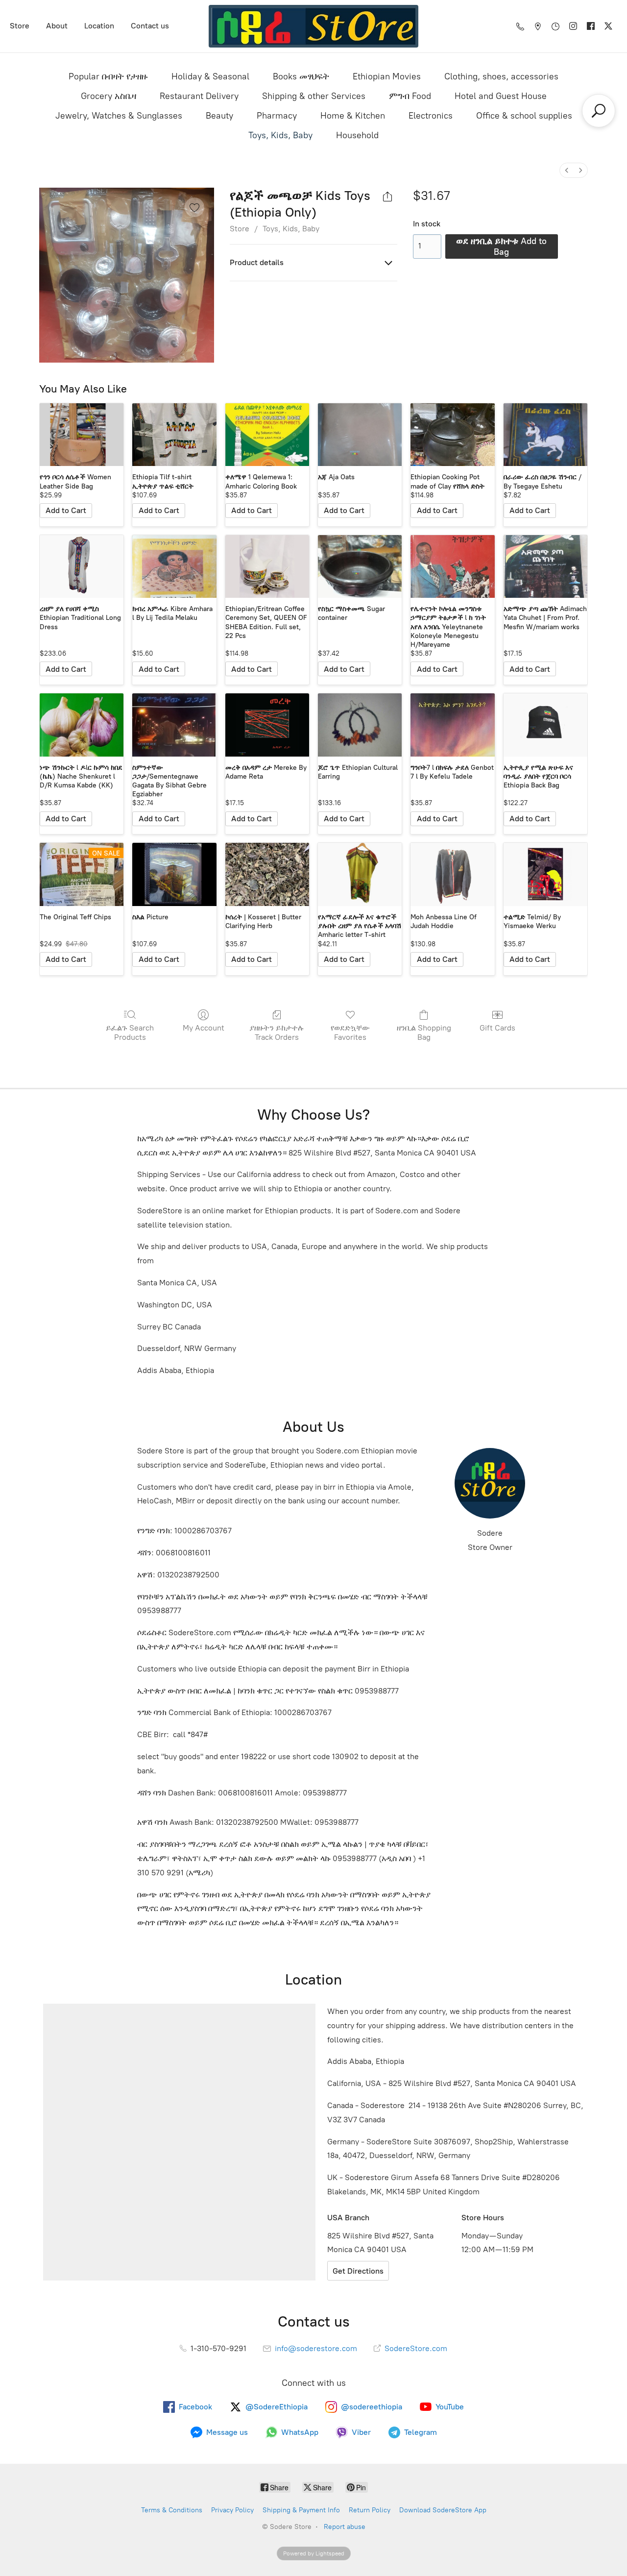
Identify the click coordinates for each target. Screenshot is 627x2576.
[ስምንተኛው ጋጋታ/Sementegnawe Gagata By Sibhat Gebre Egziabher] (174, 725)
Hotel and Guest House (501, 96)
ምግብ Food (410, 96)
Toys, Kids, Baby (280, 135)
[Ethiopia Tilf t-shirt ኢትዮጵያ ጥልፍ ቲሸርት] (174, 435)
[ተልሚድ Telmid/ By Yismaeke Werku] (545, 874)
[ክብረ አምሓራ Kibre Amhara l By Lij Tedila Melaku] (174, 567)
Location (99, 26)
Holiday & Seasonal (210, 76)
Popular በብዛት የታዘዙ (108, 76)
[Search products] (599, 111)
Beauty (219, 116)
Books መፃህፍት (301, 76)
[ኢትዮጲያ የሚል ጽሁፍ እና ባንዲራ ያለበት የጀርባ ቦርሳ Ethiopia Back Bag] (545, 725)
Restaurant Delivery (199, 96)
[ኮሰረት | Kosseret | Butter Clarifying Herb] (267, 874)
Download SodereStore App (443, 2510)
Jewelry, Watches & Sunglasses (119, 116)
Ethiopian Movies (387, 76)
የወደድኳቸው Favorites (350, 1032)
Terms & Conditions (172, 2510)
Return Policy (370, 2510)
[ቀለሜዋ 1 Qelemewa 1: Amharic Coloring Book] (267, 435)
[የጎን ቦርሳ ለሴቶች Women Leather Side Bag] (82, 435)
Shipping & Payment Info (301, 2510)
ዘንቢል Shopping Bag (424, 1032)
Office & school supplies (524, 116)
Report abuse (345, 2527)
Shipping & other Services (314, 96)
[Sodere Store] (314, 26)
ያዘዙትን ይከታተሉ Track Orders (277, 1032)
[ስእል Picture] (174, 874)
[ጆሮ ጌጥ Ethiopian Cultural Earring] (360, 725)
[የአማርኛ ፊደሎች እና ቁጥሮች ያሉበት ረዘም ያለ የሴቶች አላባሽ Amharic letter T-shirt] (360, 874)
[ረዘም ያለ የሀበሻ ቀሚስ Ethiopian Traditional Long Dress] (82, 567)
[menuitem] (567, 170)
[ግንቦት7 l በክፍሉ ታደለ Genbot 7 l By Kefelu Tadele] (452, 725)
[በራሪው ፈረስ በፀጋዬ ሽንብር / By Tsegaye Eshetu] (545, 435)
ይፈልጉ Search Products (130, 1032)
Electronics (431, 116)
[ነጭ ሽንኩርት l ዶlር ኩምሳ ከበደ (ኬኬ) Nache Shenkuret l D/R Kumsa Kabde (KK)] (82, 725)
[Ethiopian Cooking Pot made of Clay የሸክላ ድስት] (452, 435)
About (57, 26)
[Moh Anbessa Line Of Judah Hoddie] (452, 874)
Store (20, 26)
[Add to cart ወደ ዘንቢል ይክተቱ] (66, 511)
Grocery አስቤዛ (109, 96)
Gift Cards (497, 1028)
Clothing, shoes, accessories (501, 76)
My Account (204, 1028)
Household (357, 135)
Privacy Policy (232, 2510)
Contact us (150, 26)
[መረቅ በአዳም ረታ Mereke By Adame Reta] (267, 725)
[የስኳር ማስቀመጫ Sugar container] (360, 567)
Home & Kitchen (353, 116)
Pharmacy (277, 116)
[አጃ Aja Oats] (360, 435)
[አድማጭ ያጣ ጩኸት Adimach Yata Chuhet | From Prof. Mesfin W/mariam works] (545, 567)
